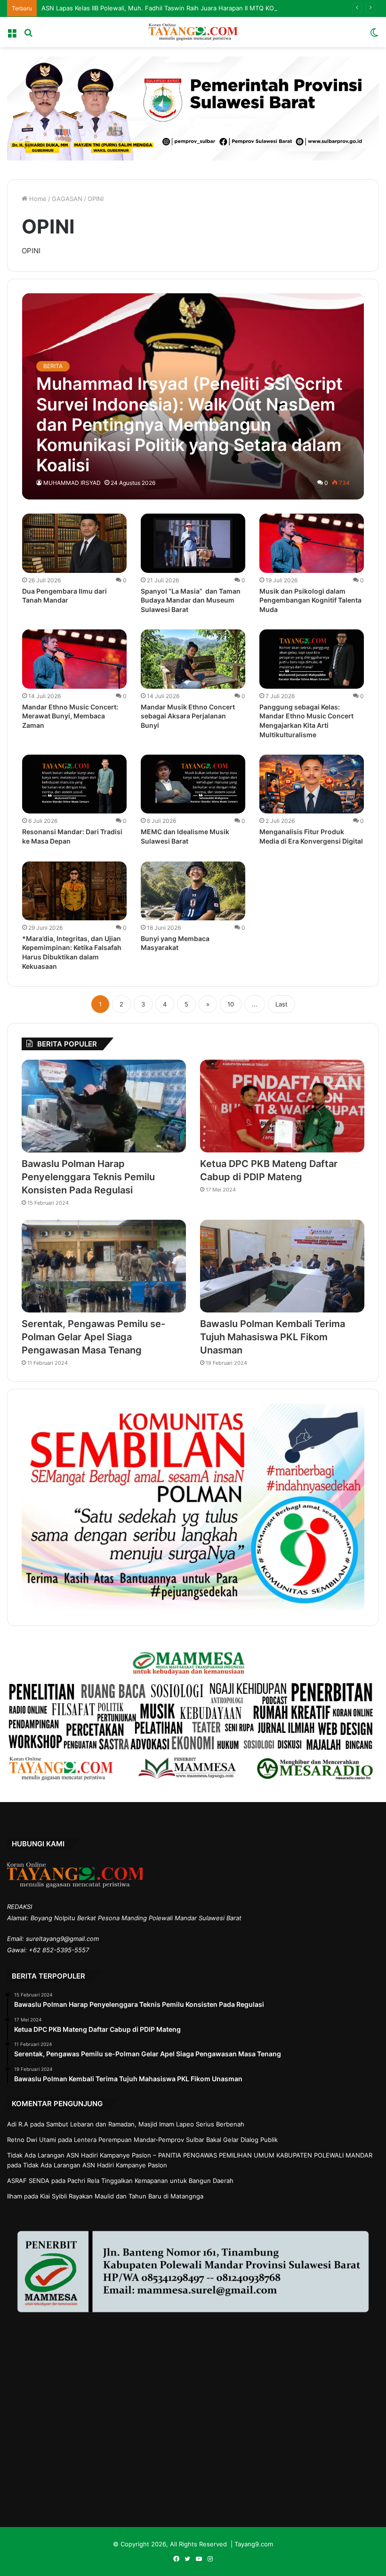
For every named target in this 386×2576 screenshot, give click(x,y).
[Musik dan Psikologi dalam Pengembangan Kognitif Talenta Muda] (312, 543)
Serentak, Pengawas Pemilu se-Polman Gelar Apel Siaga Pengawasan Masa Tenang (93, 1337)
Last (281, 1004)
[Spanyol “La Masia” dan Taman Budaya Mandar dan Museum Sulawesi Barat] (193, 543)
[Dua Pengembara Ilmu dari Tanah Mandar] (74, 543)
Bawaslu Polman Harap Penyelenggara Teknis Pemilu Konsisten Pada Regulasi (88, 1177)
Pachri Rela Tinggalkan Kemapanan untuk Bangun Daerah (150, 2181)
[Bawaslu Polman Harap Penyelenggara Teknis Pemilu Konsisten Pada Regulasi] (104, 1106)
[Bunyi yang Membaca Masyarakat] (193, 891)
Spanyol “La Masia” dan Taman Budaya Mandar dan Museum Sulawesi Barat (191, 600)
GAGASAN (67, 199)
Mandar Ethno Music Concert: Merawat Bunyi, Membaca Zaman (70, 716)
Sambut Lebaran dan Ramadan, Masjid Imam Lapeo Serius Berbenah (145, 2124)
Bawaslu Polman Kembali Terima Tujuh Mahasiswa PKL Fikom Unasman (273, 1337)
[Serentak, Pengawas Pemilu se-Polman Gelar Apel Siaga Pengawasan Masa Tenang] (104, 1266)
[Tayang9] (193, 32)
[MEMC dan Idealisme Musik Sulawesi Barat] (193, 784)
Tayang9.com (254, 2544)
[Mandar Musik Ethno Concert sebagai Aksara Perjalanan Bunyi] (193, 659)
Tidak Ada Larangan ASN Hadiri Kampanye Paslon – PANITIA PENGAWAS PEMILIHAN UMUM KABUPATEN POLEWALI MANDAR (190, 2155)
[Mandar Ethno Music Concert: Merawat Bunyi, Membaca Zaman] (74, 659)
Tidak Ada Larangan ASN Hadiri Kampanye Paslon (95, 2165)
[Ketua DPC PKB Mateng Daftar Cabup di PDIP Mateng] (282, 1106)
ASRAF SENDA (28, 2181)
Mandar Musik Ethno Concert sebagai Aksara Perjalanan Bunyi (188, 716)
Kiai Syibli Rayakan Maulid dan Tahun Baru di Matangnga (122, 2196)
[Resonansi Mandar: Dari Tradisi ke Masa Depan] (74, 784)
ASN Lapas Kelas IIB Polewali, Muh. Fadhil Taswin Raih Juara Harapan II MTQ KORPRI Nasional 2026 (186, 8)
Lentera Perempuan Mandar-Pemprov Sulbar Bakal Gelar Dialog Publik (176, 2140)
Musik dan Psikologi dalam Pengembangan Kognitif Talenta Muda (310, 600)
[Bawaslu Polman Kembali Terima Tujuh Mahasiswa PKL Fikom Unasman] (282, 1266)
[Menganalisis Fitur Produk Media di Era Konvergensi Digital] (312, 784)
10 (231, 1004)
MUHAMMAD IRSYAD (72, 483)
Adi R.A (18, 2124)
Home (37, 199)
